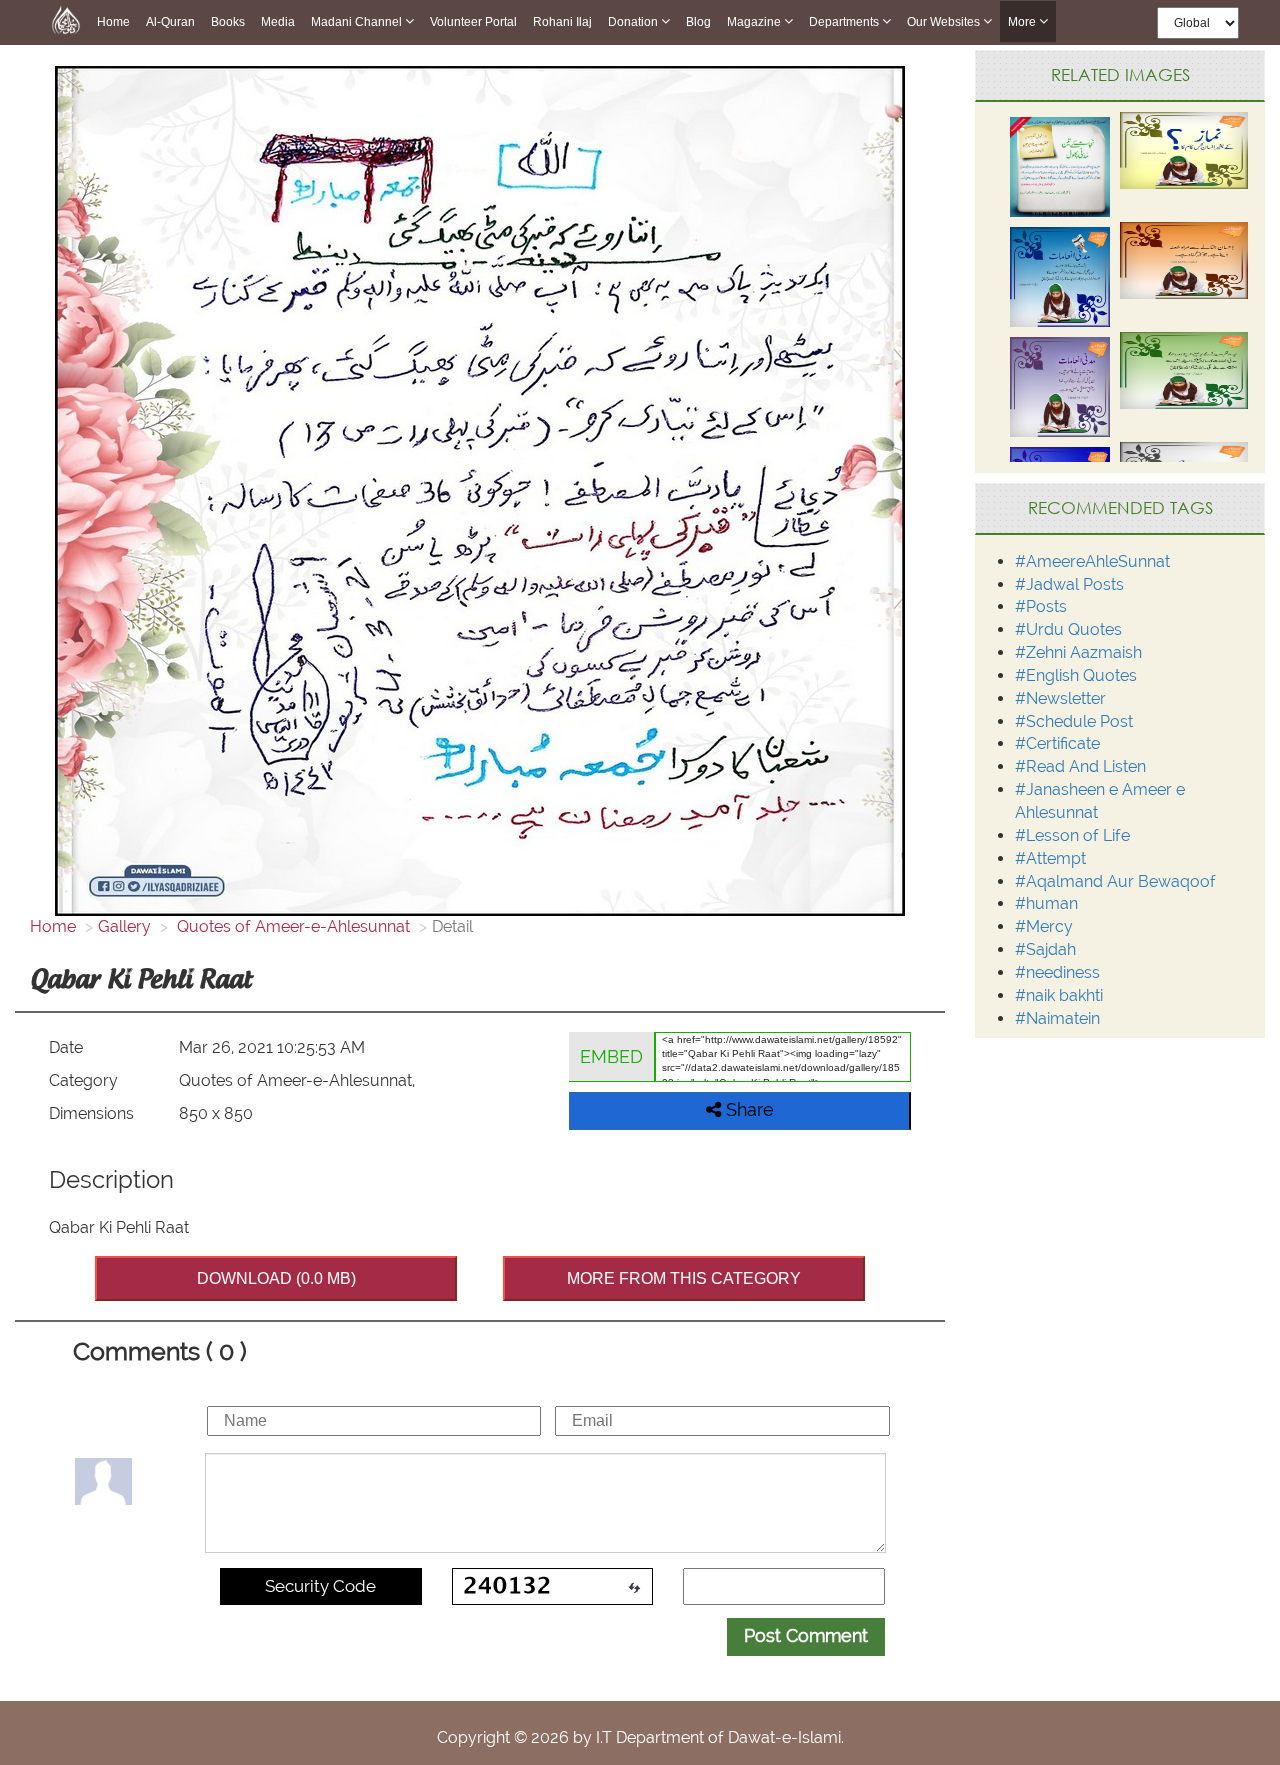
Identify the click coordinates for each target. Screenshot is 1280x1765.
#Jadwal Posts (1069, 584)
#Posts (1041, 606)
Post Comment (806, 1635)
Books (228, 22)
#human (1046, 903)
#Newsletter (1060, 698)
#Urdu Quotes (1068, 629)
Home (113, 22)
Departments (845, 22)
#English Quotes (1076, 675)
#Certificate (1057, 743)
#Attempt (1050, 858)
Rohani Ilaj (562, 22)
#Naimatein (1057, 1018)
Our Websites (945, 22)
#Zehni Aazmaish (1078, 652)
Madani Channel (358, 22)
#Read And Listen (1080, 766)
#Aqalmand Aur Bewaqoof (1115, 881)
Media (278, 22)
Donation (634, 22)
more (1023, 22)
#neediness (1057, 972)
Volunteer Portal (473, 22)
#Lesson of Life (1072, 835)
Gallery (124, 926)
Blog (698, 22)
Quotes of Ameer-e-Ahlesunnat (291, 926)
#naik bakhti (1059, 995)
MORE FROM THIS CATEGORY (684, 1278)
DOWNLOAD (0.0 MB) (276, 1278)
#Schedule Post (1074, 721)
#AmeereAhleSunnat (1092, 561)
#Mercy (1044, 926)
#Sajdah (1045, 949)
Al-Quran (170, 22)
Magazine (755, 22)
